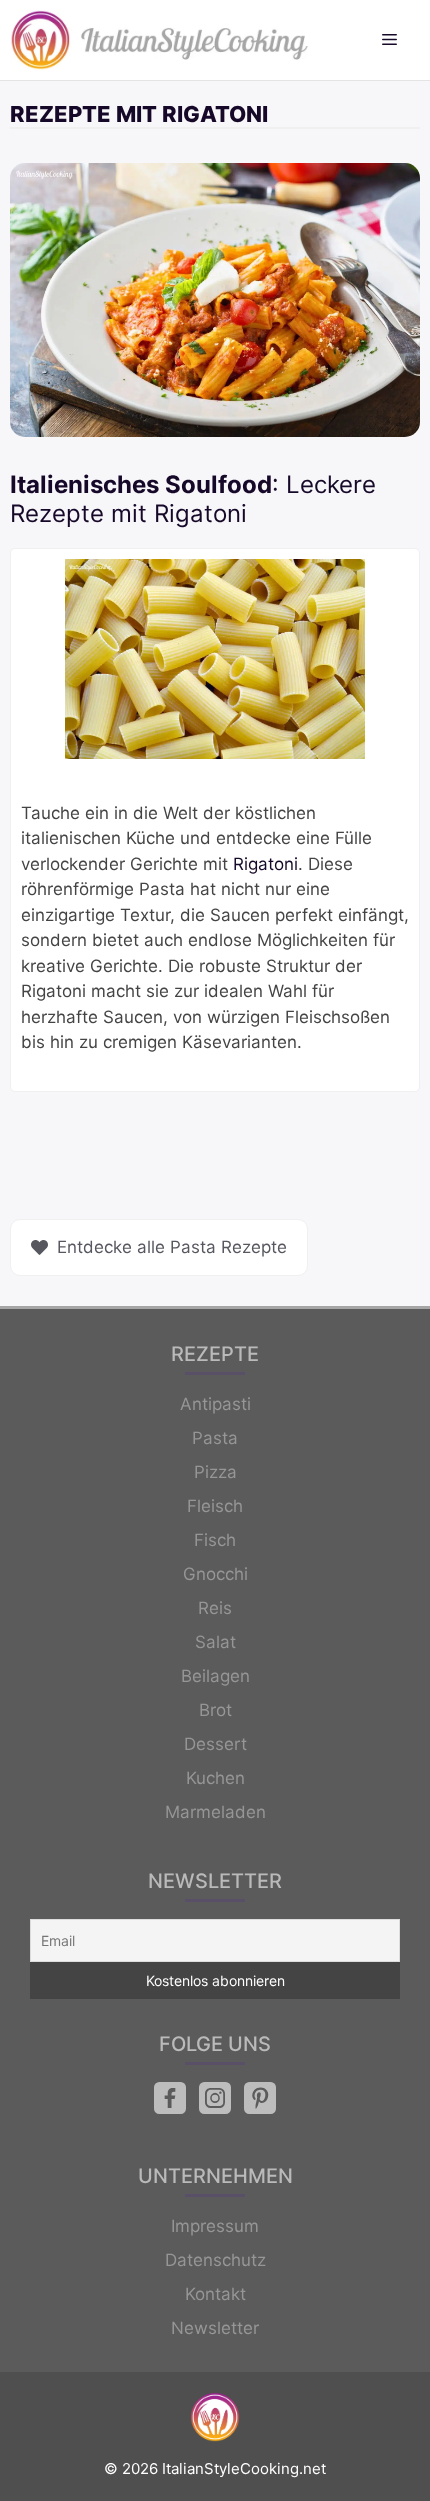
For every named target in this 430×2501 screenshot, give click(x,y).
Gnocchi (215, 1574)
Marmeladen (215, 1812)
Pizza (215, 1472)
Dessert (215, 1744)
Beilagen (215, 1676)
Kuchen (215, 1778)
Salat (215, 1642)
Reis (215, 1608)
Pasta (215, 1438)
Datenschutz (215, 2260)
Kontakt (215, 2294)
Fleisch (215, 1506)
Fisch (215, 1540)
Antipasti (215, 1404)
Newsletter (215, 2328)
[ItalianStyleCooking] (160, 40)
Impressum (215, 2226)
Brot (215, 1710)
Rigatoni (265, 864)
